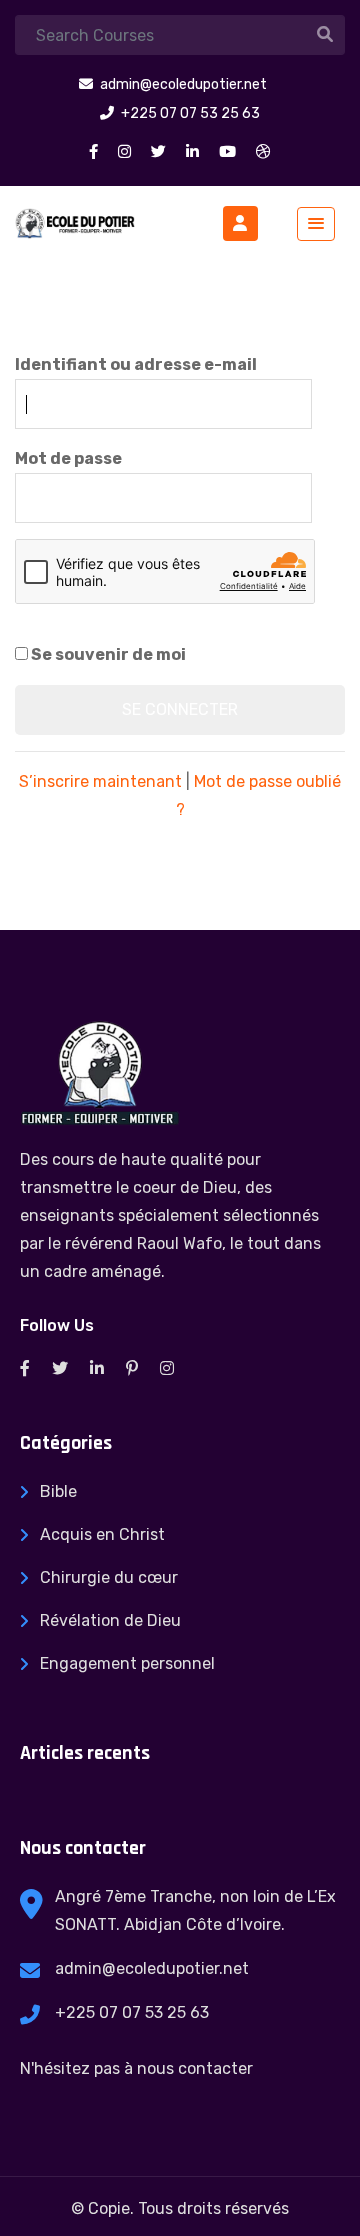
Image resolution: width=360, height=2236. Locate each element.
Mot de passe (68, 458)
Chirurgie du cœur (109, 1577)
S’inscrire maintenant (100, 781)
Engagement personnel (127, 1663)
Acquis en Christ (102, 1534)
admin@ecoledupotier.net (152, 1968)
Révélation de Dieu (110, 1620)
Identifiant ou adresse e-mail (136, 364)
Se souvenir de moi (107, 654)
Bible (58, 1491)
